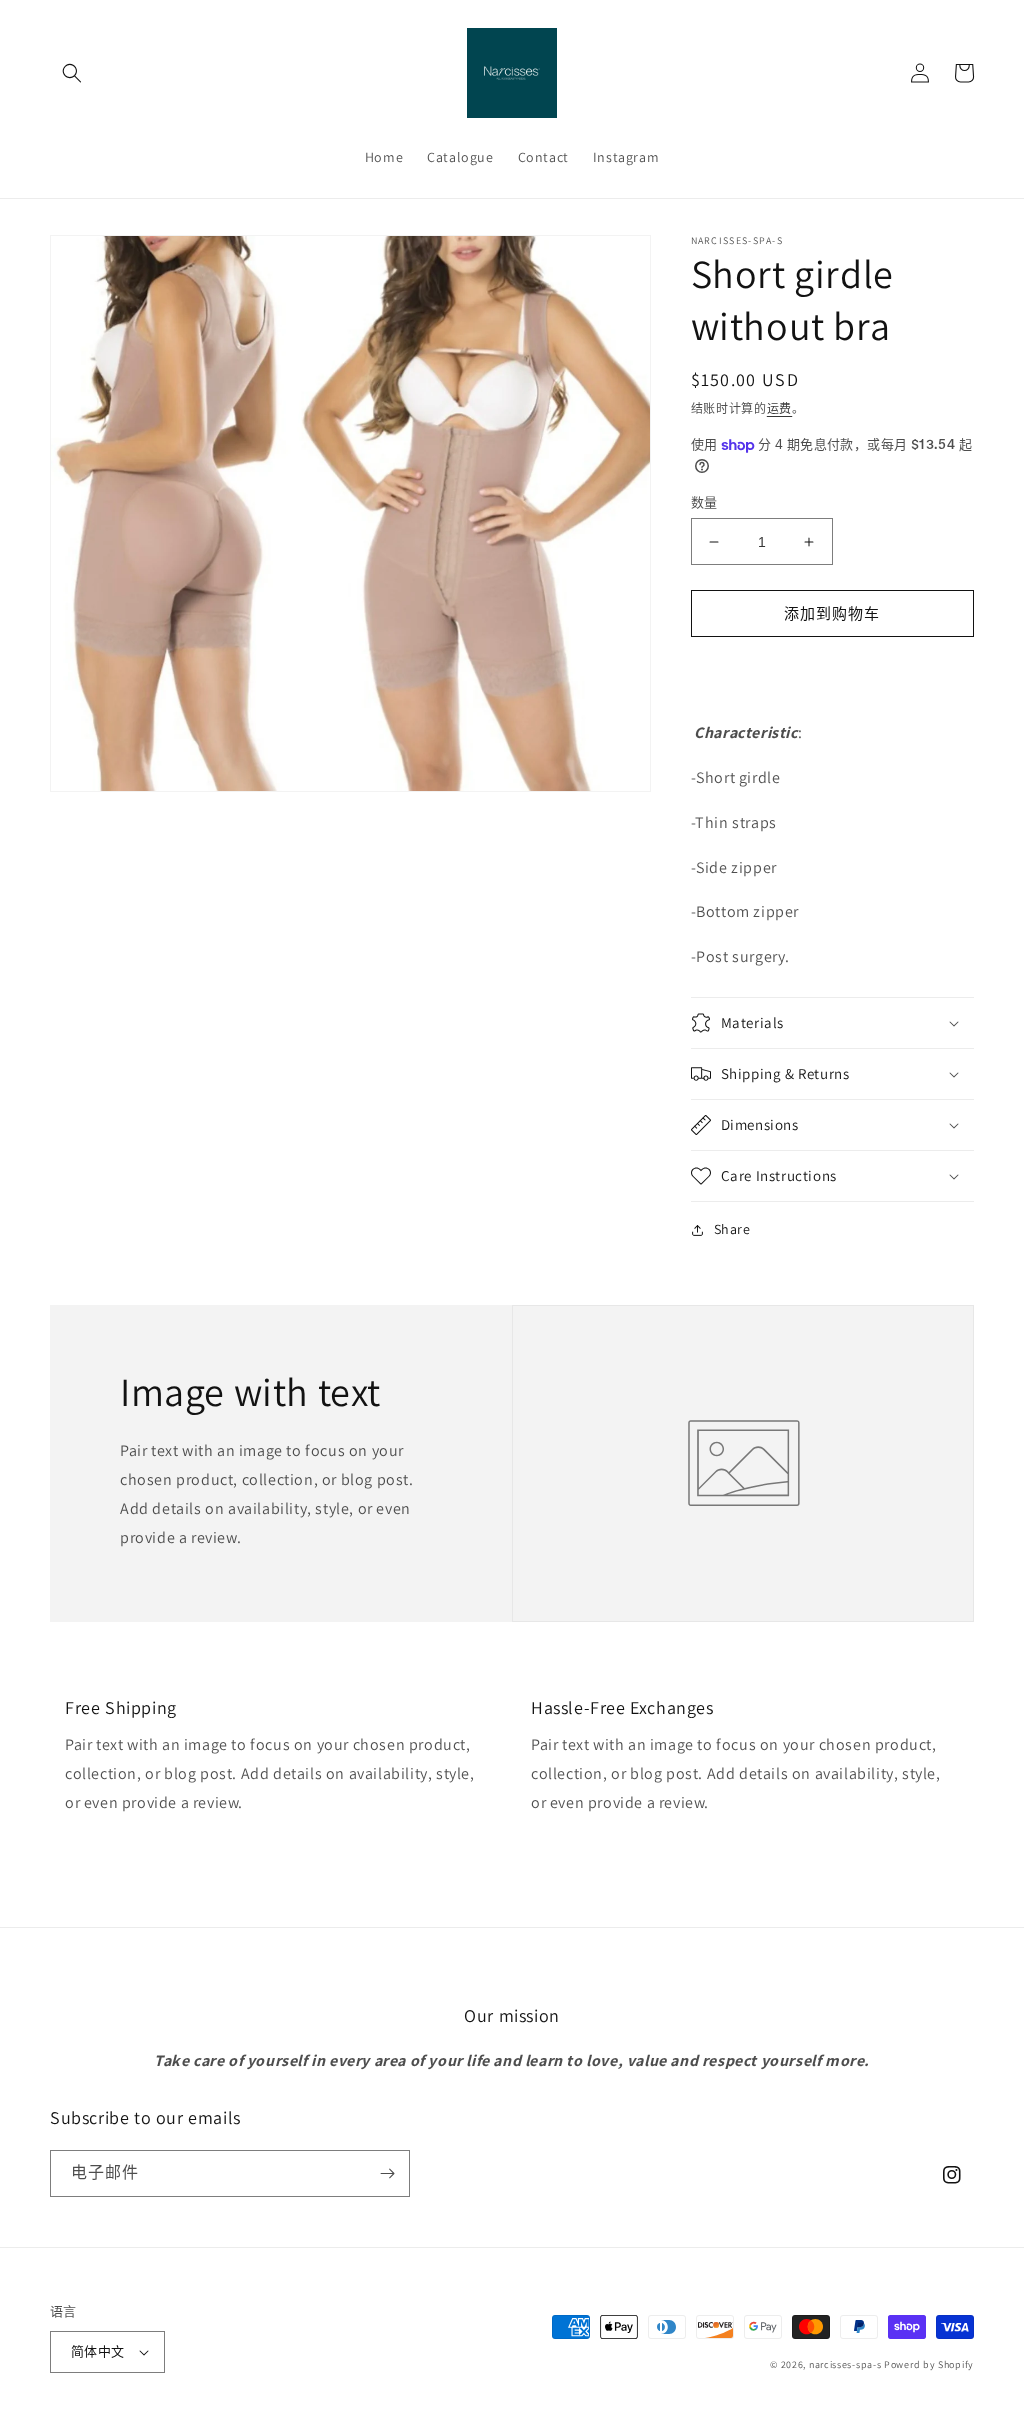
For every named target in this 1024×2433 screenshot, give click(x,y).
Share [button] (732, 1229)
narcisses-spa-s (845, 2364)
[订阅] (387, 2173)
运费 (779, 408)
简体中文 (98, 2351)
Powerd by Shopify (929, 2364)
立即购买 (832, 670)
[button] (72, 73)
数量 (704, 502)
